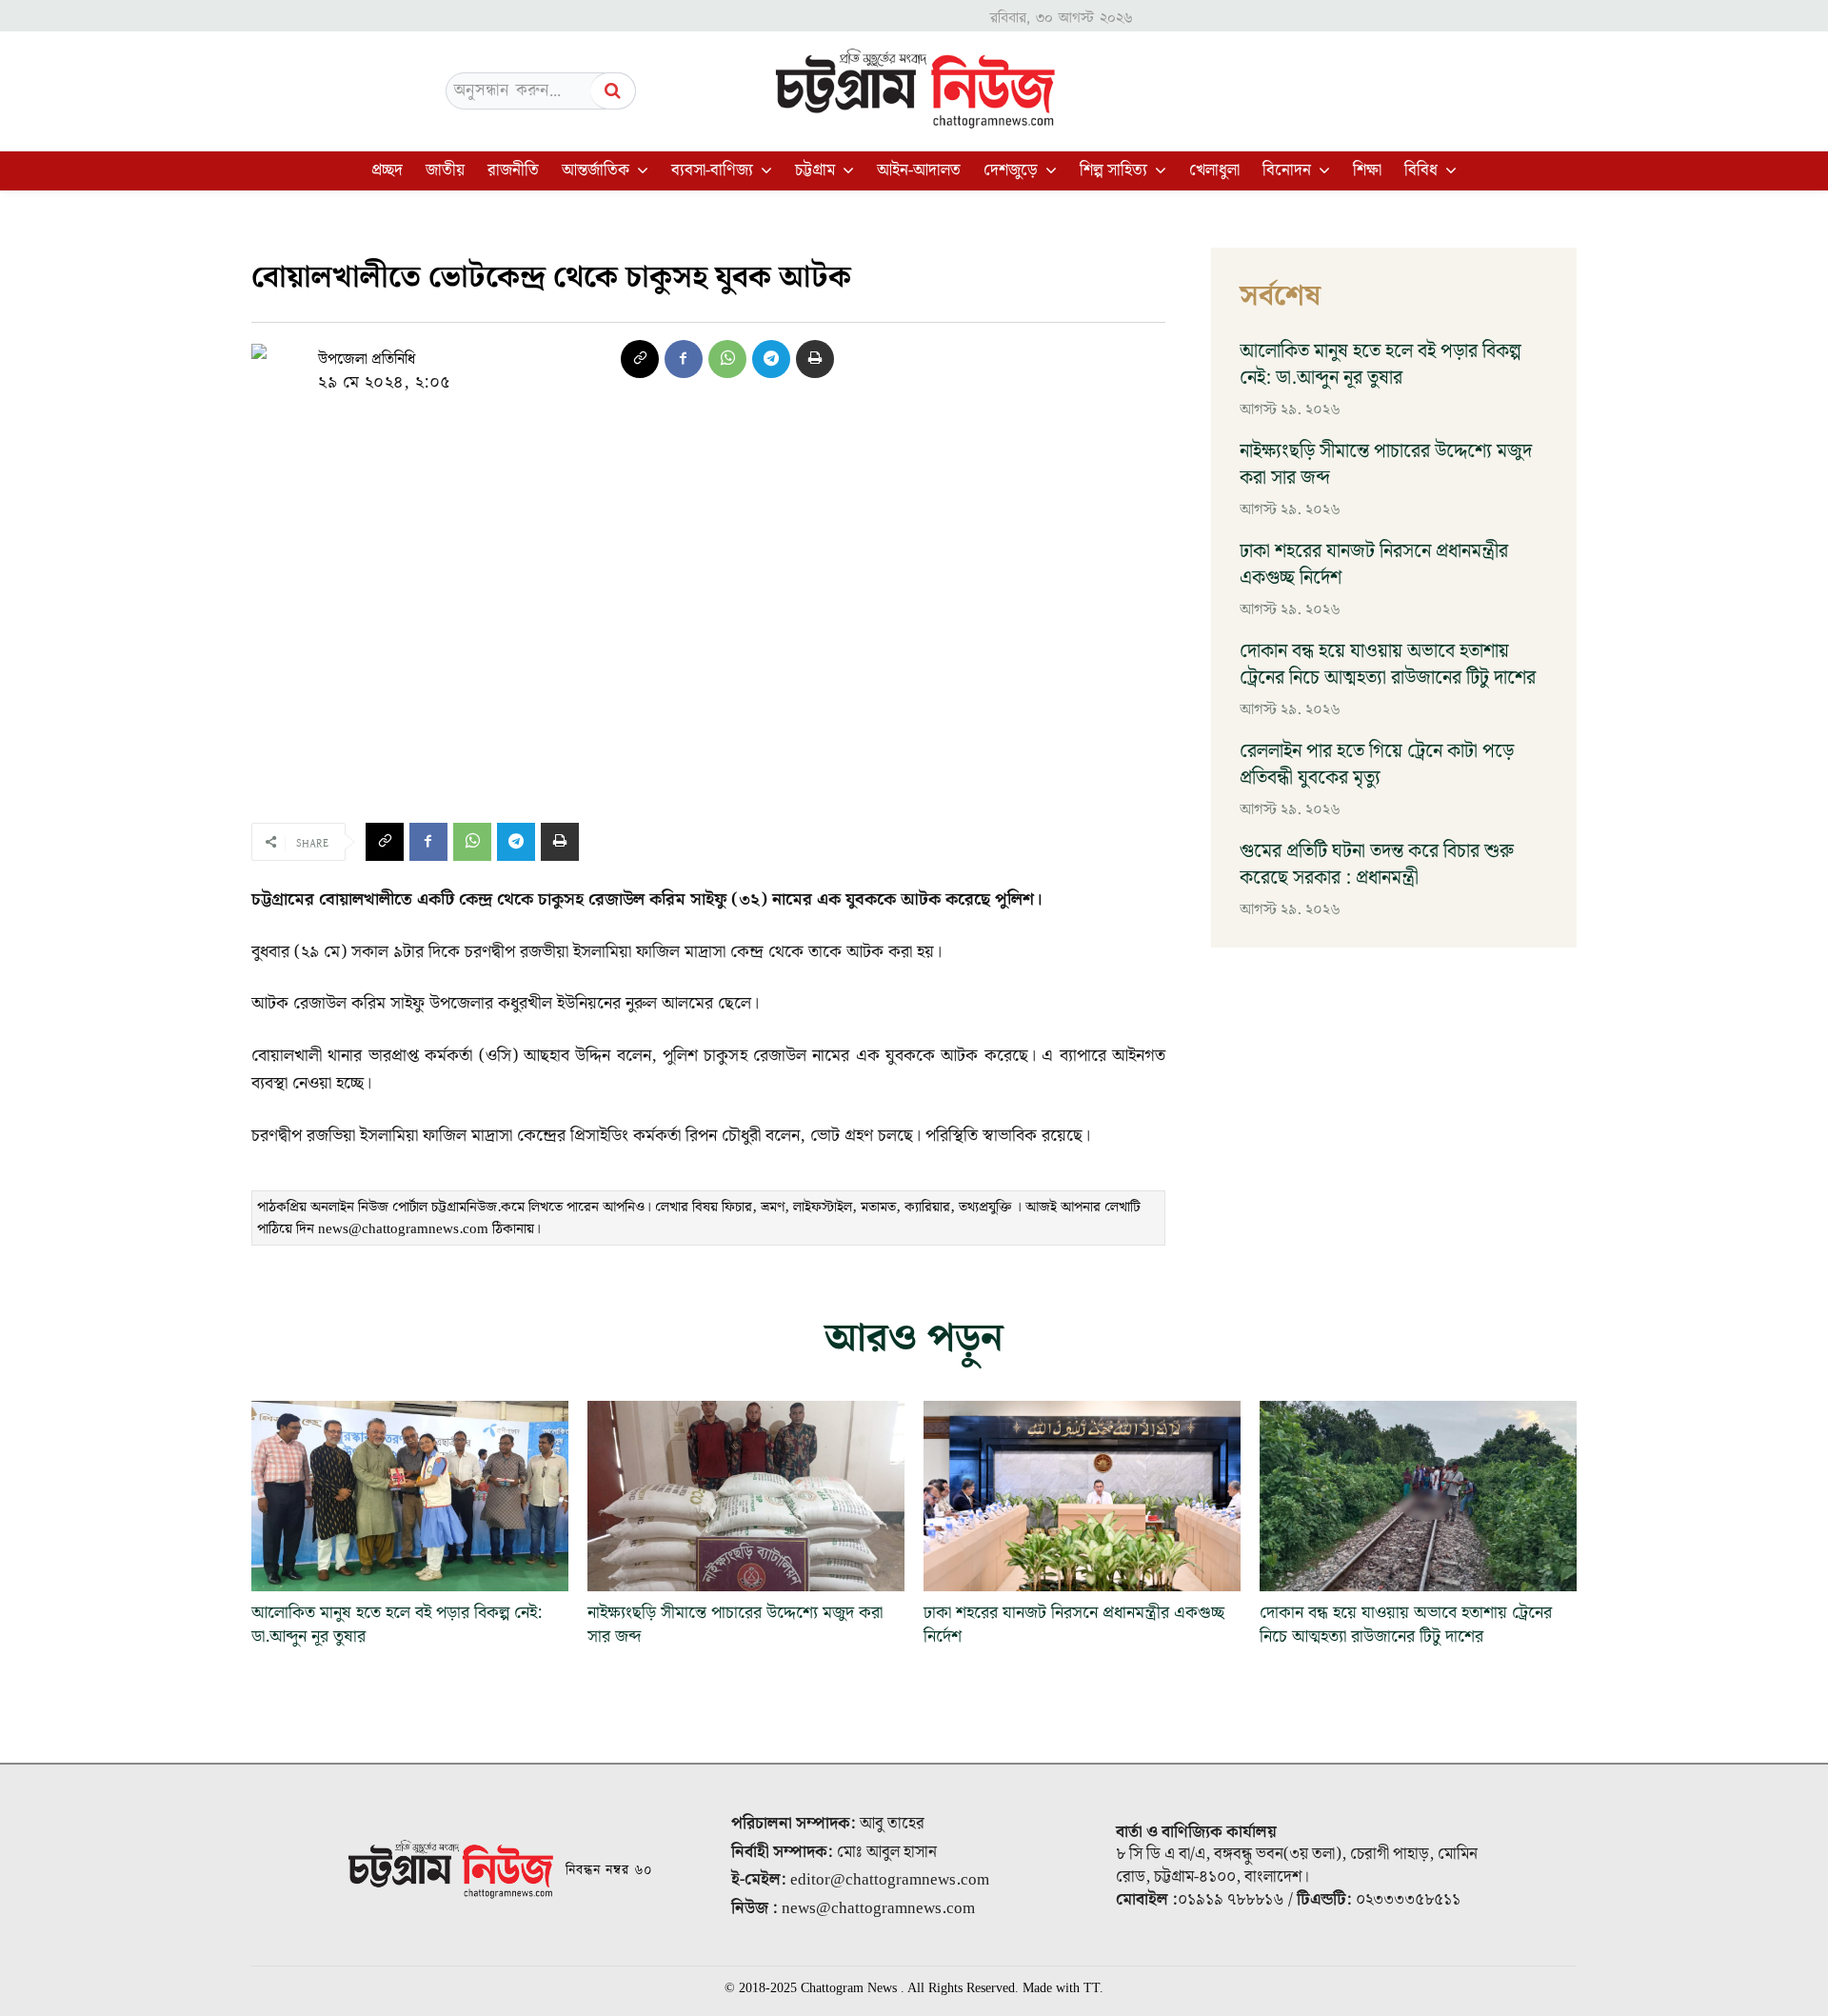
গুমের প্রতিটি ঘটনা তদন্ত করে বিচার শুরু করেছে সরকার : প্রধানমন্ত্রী (1377, 865)
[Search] (613, 91)
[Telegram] (771, 359)
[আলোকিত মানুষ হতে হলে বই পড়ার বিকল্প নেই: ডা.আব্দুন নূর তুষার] (410, 1496)
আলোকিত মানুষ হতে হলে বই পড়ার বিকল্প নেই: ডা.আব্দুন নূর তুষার (1381, 365)
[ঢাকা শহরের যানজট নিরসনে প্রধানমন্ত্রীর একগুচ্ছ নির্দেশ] (1082, 1496)
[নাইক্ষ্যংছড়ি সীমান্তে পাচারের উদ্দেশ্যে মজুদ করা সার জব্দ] (746, 1496)
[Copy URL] (640, 359)
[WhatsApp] (727, 359)
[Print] (815, 359)
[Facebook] (684, 359)
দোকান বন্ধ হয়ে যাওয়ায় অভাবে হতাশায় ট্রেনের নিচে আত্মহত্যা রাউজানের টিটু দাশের (1388, 665)
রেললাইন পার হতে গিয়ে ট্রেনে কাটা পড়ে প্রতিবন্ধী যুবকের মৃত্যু (1377, 765)
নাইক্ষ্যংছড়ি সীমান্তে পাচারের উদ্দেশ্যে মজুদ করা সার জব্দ (1386, 465)
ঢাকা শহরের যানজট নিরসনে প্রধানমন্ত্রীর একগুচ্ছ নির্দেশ (1374, 565)
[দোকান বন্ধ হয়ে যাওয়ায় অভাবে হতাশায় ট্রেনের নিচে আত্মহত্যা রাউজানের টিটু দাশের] (1418, 1496)
